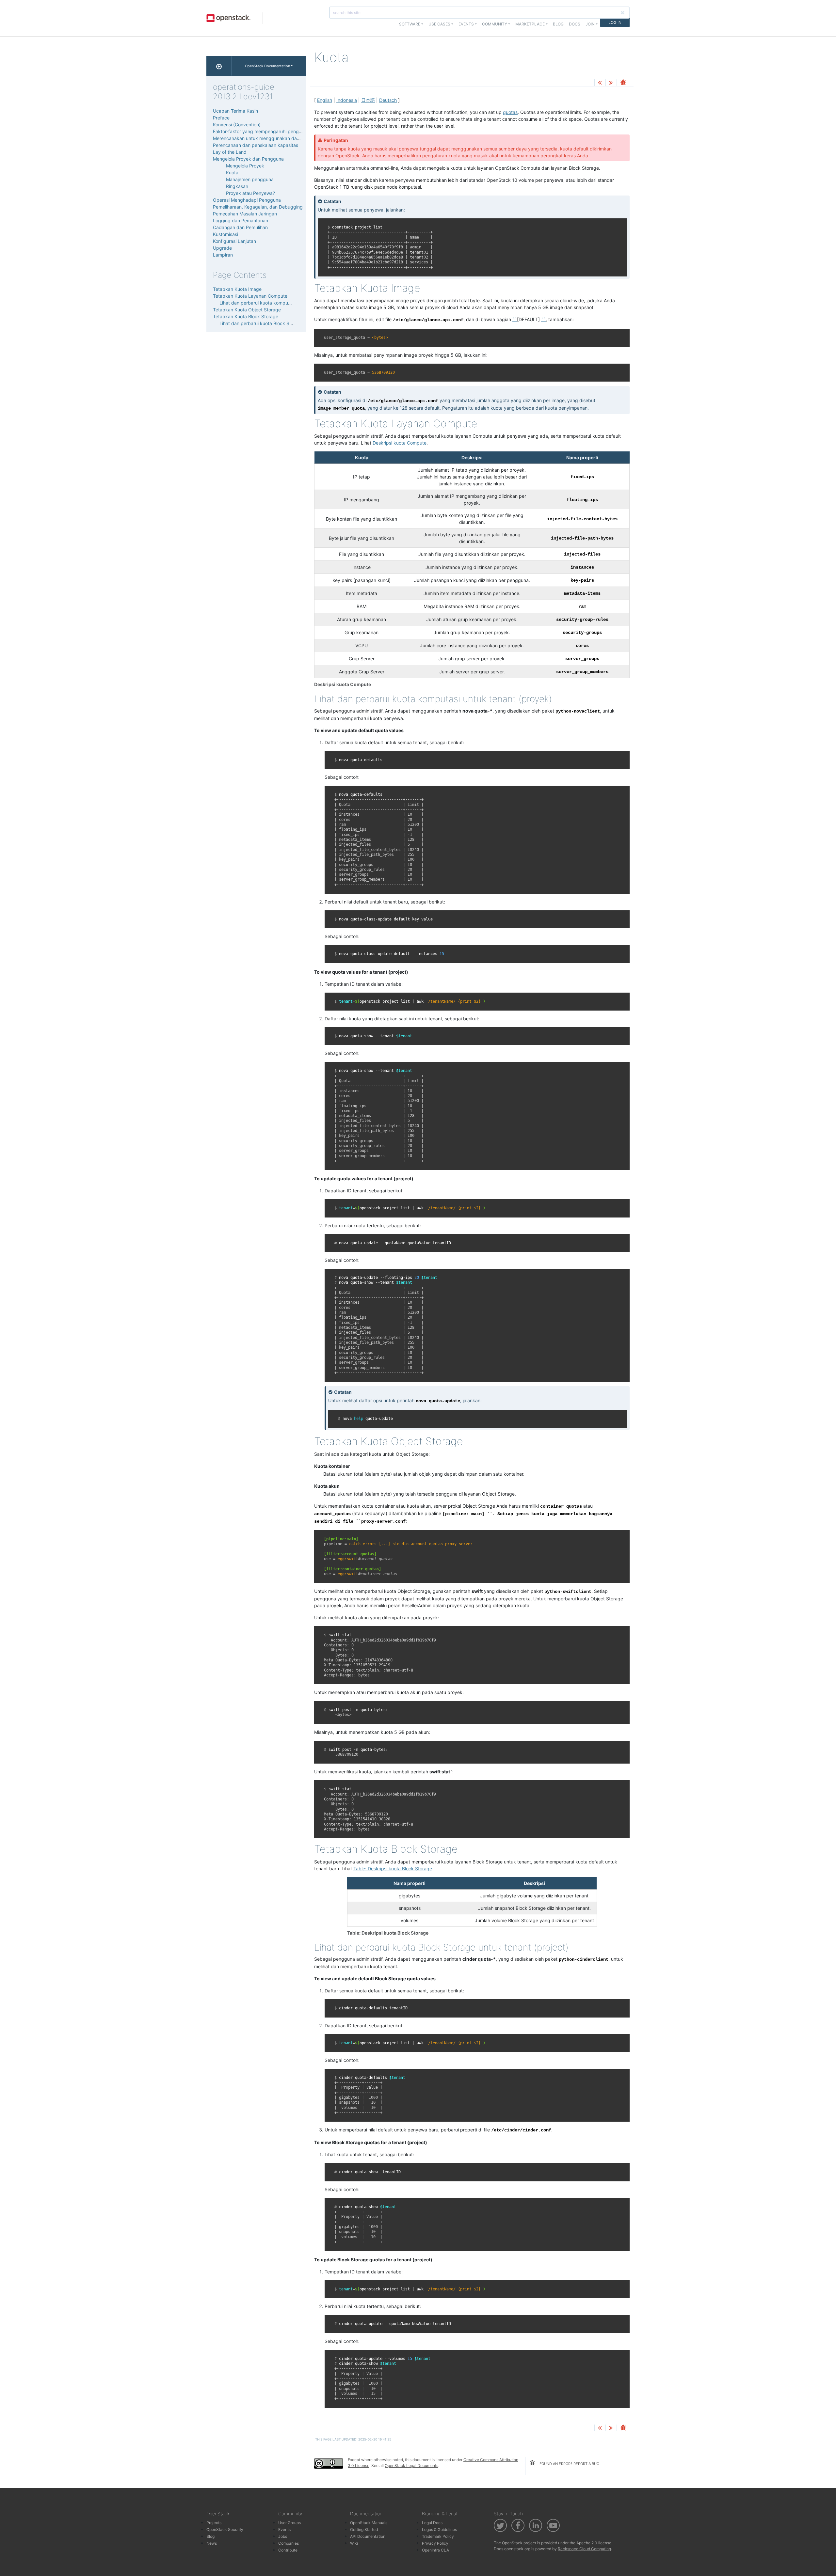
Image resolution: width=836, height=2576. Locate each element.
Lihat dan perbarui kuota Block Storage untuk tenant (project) (285, 323)
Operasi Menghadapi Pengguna (247, 200)
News (212, 2543)
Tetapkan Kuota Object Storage (247, 310)
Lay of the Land (230, 152)
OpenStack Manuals (369, 2523)
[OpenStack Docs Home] (219, 66)
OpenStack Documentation (267, 66)
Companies (289, 2543)
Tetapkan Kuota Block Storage (246, 316)
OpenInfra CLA (435, 2550)
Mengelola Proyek (245, 166)
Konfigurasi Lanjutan (234, 241)
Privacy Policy (435, 2543)
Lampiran (223, 255)
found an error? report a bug (569, 2464)
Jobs (283, 2536)
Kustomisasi (225, 234)
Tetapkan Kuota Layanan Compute (250, 296)
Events (284, 2529)
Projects (214, 2523)
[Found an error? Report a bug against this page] (623, 83)
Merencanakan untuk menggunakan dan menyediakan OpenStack (284, 138)
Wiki (354, 2543)
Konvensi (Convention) (237, 125)
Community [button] (495, 24)
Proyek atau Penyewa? (250, 193)
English (325, 100)
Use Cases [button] (439, 24)
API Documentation (368, 2536)
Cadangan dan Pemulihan (240, 227)
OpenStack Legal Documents (411, 2466)
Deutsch (388, 100)
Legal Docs (432, 2523)
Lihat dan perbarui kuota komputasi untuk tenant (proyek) (281, 303)
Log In (615, 22)
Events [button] (466, 24)
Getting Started (364, 2529)
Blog (558, 24)
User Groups (289, 2523)
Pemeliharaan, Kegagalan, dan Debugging (258, 207)
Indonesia (347, 100)
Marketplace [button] (530, 24)
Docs (575, 24)
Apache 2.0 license (594, 2543)
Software (410, 24)
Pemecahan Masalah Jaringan (245, 214)
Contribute (288, 2550)
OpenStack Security (225, 2529)
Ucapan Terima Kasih (235, 111)
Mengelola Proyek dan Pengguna (248, 159)
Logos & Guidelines (439, 2529)
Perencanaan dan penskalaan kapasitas (256, 145)
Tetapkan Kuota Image (237, 289)
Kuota (232, 173)
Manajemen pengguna (250, 179)
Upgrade (222, 248)
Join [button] (590, 24)
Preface (221, 118)
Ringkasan (237, 186)
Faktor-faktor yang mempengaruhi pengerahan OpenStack (276, 131)
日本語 (368, 100)
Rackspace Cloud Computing (584, 2549)
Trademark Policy (438, 2536)
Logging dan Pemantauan (241, 220)
